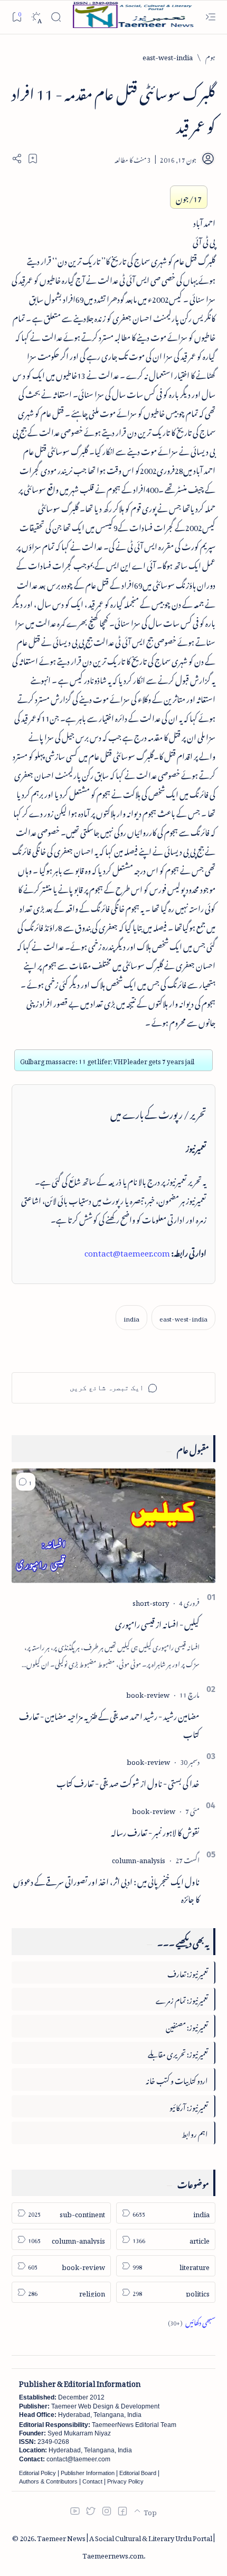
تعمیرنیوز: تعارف (188, 1972)
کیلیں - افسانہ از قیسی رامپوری (157, 1623)
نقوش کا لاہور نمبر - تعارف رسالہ (155, 1831)
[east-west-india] (183, 1318)
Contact (92, 2481)
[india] (131, 1318)
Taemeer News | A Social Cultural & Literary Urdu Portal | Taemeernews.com (126, 2545)
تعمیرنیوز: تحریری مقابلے (178, 2053)
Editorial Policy (37, 2473)
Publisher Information (88, 2473)
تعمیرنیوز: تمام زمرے (182, 1999)
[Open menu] (210, 17)
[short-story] (151, 1601)
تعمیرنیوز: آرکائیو (189, 2106)
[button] (26, 1482)
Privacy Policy (125, 2481)
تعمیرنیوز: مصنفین (187, 2026)
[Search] (56, 17)
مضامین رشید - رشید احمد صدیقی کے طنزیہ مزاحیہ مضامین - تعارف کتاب (109, 1724)
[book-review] (148, 1693)
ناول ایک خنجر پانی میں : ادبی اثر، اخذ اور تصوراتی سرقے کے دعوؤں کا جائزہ (106, 1889)
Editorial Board (138, 2473)
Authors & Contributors (48, 2481)
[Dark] (36, 17)
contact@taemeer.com (127, 1251)
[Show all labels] (192, 2321)
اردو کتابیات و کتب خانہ (177, 2079)
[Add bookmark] (33, 159)
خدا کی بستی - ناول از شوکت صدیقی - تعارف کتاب (128, 1782)
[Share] (17, 159)
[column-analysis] (139, 1859)
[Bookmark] (17, 17)
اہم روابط (195, 2132)
